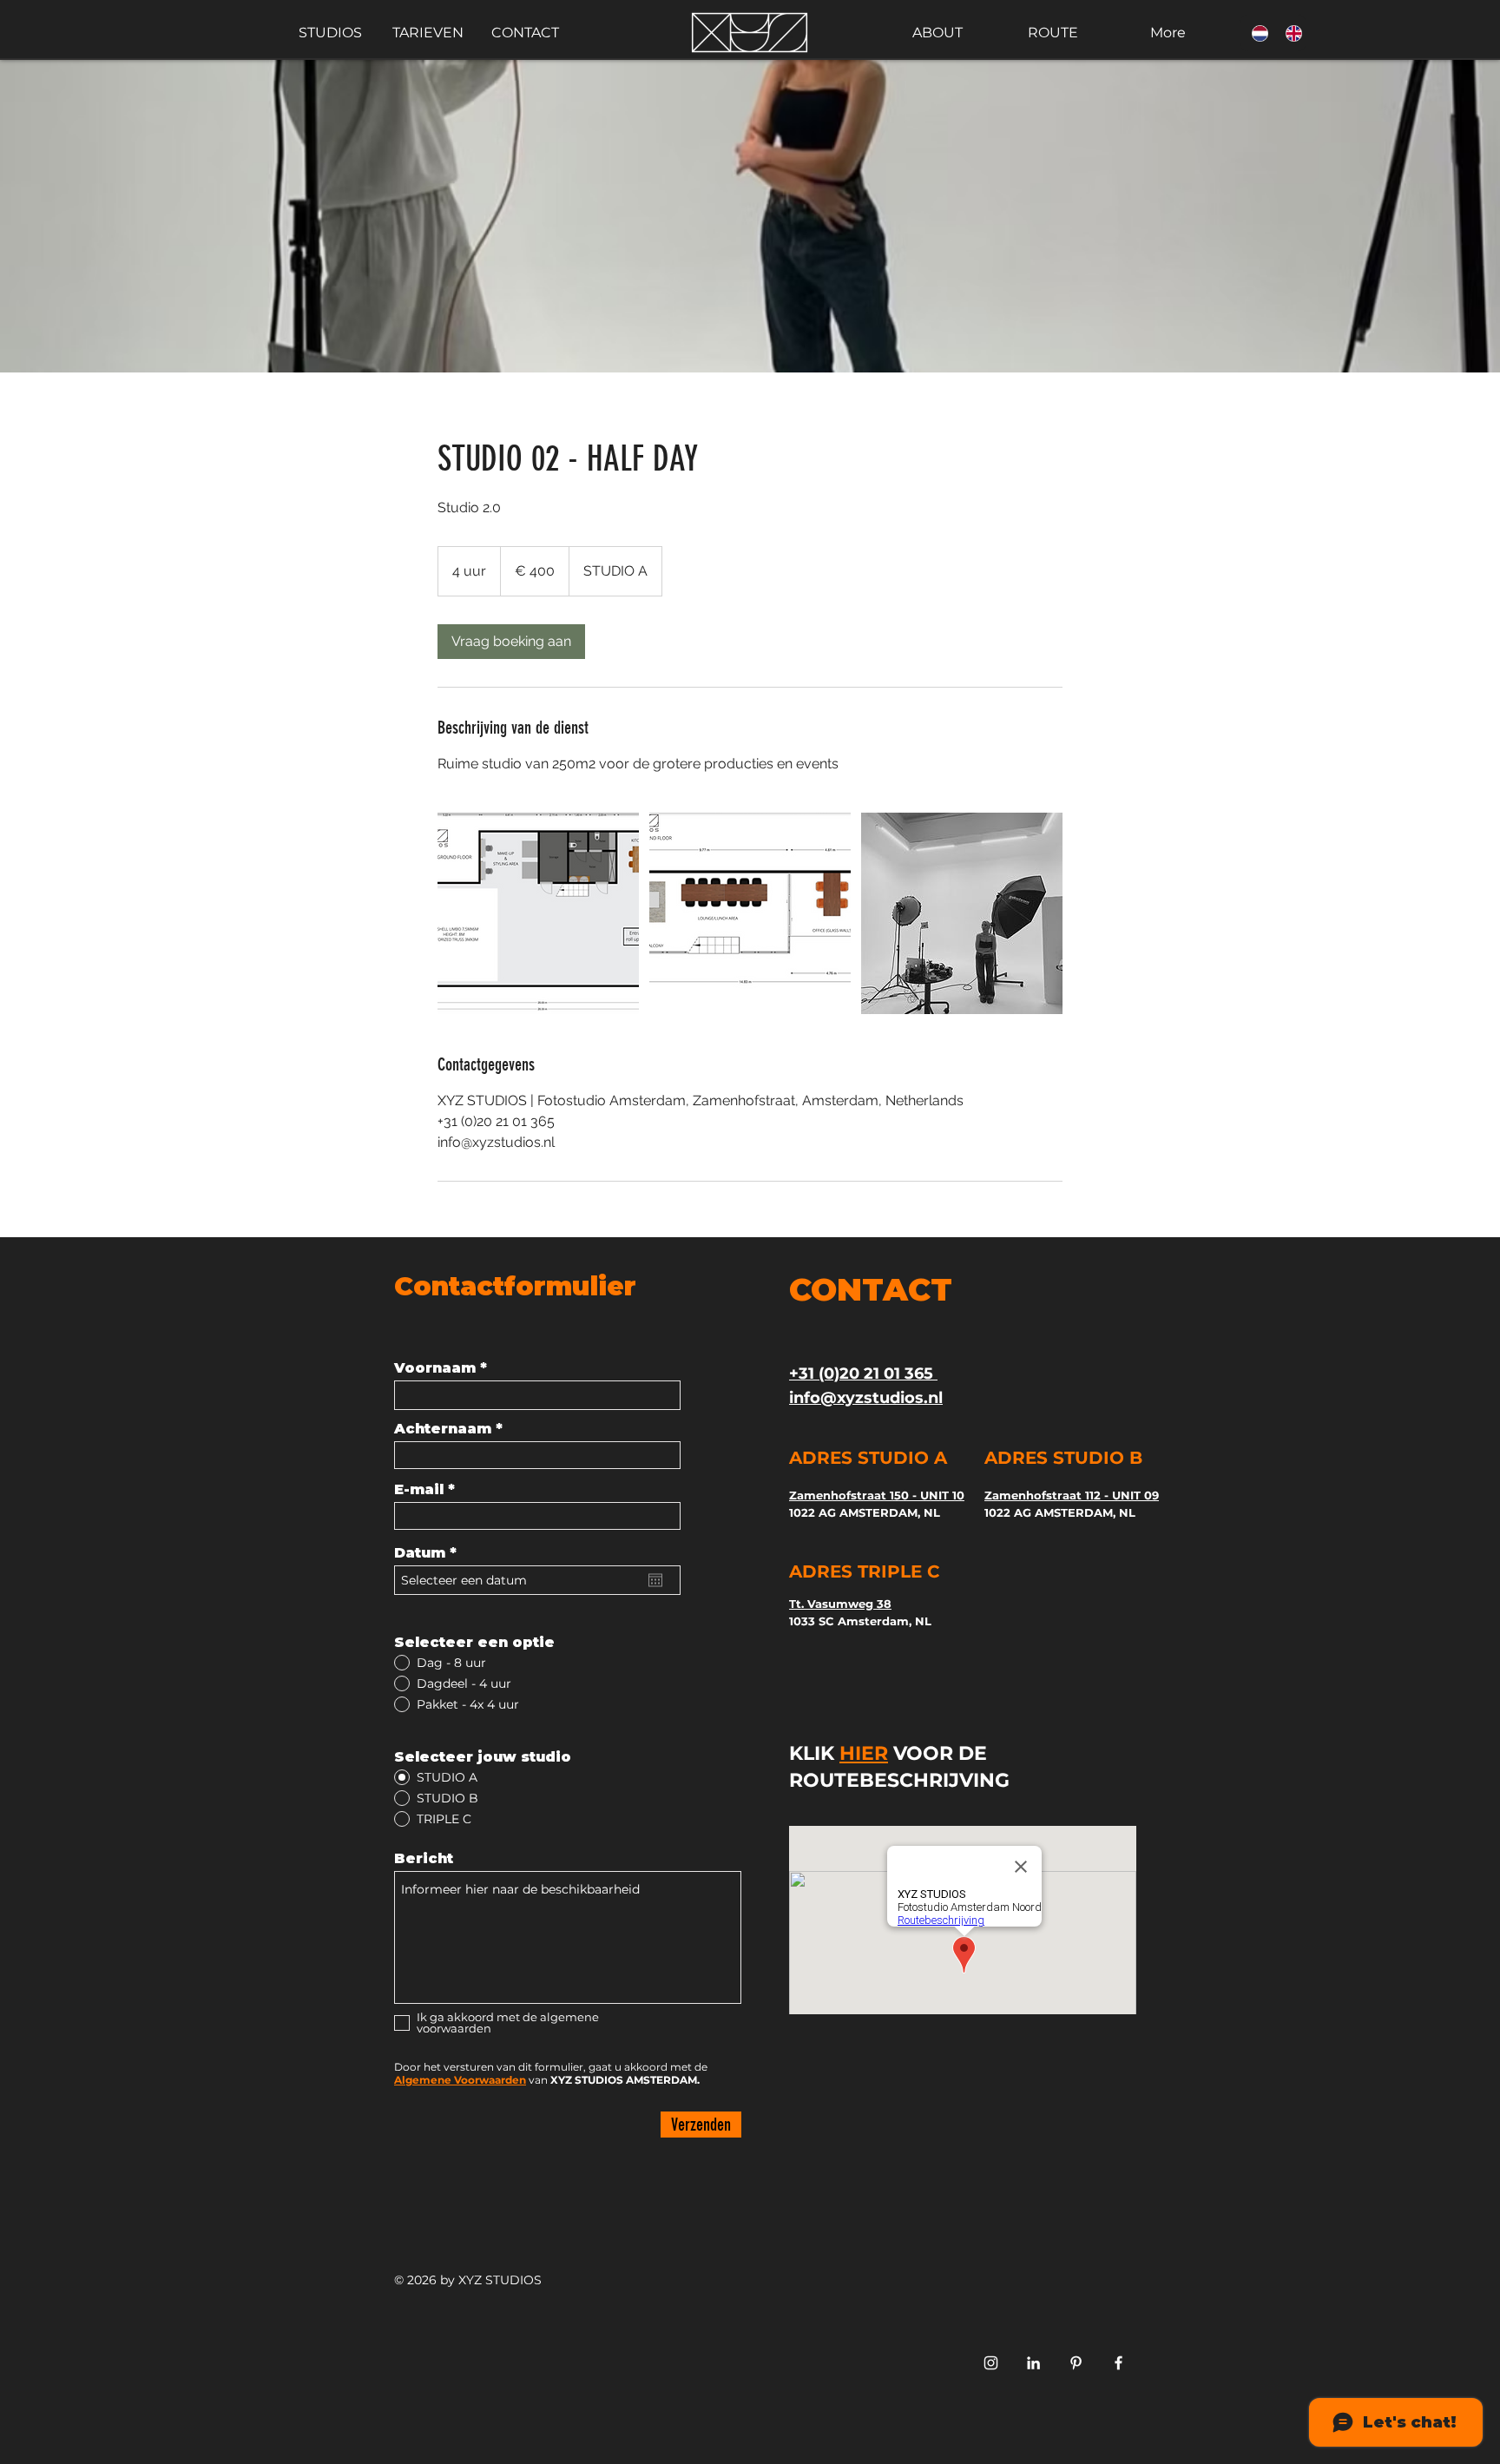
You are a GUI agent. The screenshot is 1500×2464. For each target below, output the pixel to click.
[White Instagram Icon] (991, 2363)
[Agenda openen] (655, 1580)
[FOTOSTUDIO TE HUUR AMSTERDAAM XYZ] (1076, 2363)
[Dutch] (1256, 33)
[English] (1289, 33)
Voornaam (435, 1368)
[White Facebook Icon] (1118, 2363)
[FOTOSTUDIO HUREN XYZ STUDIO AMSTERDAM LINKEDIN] (1033, 2363)
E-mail (419, 1490)
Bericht (424, 1859)
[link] (511, 642)
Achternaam (443, 1429)
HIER (864, 1753)
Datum (430, 1553)
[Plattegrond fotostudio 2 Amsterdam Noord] (538, 913)
